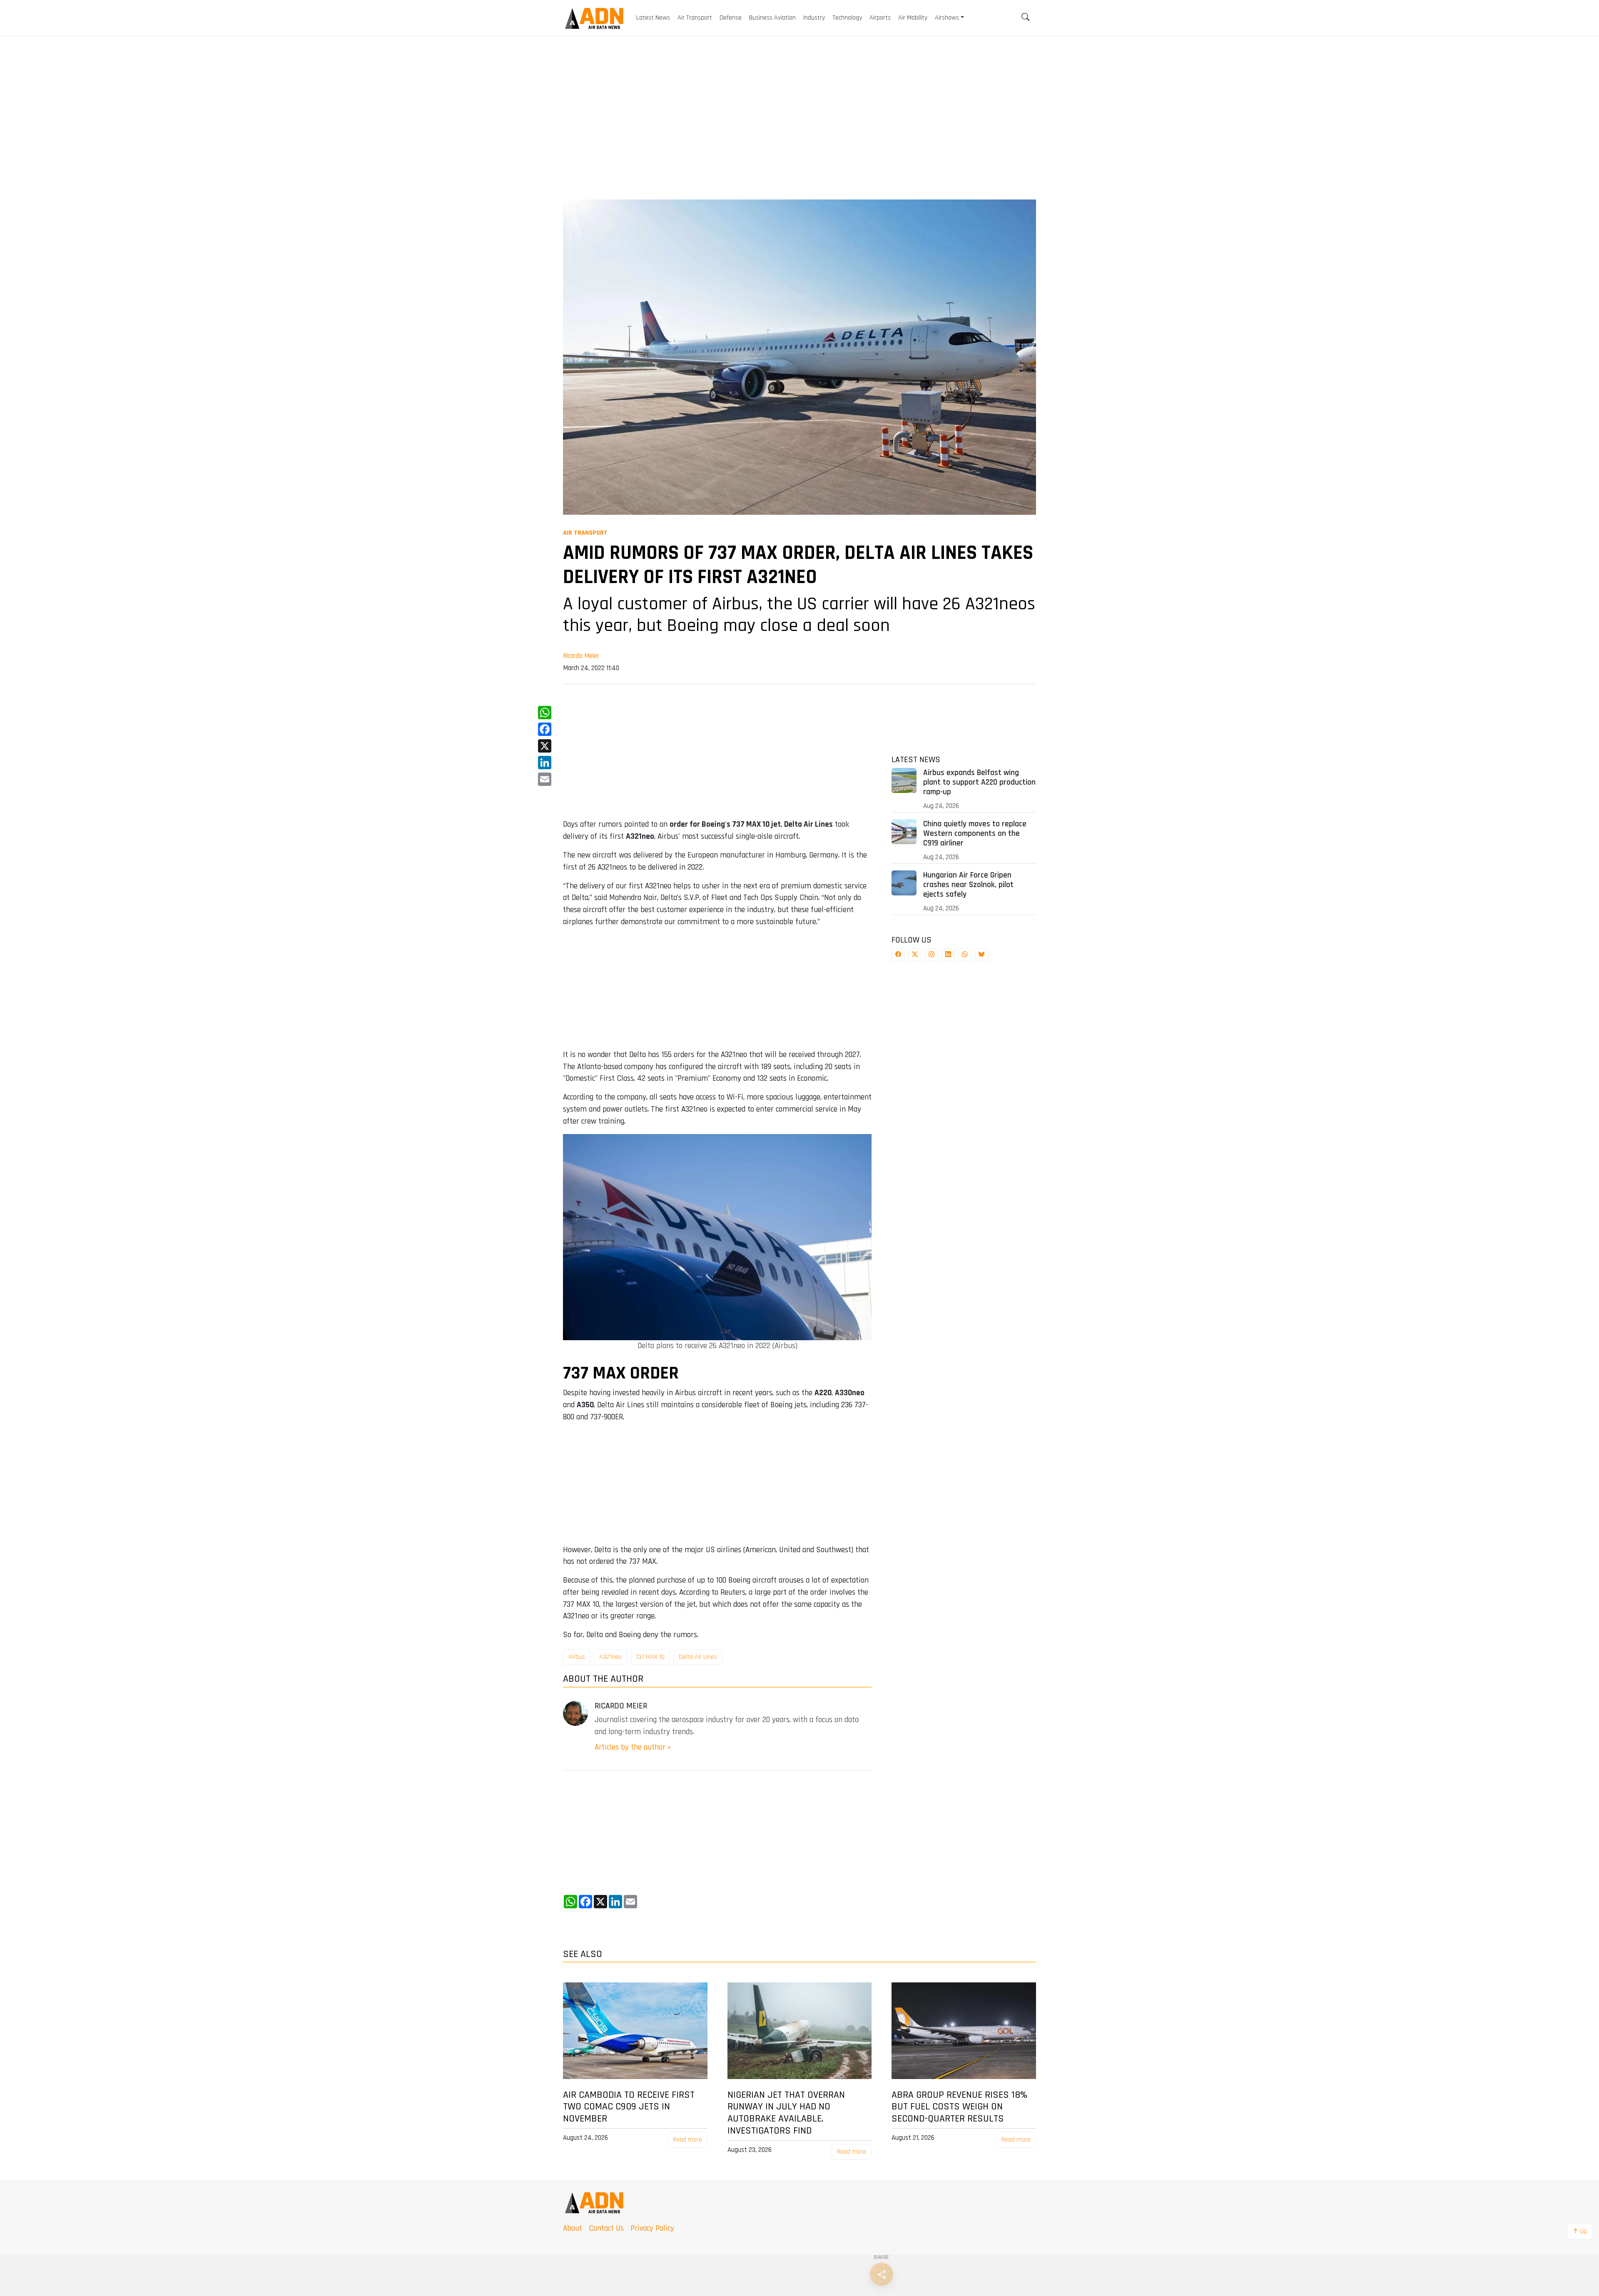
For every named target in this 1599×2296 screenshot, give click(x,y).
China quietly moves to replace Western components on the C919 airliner (975, 834)
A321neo (610, 1657)
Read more (687, 2140)
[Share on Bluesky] (981, 955)
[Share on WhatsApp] (965, 955)
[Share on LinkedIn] (948, 955)
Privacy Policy (652, 2228)
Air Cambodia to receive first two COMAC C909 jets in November (629, 2107)
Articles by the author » (633, 1747)
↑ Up (1580, 2231)
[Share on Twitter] (915, 955)
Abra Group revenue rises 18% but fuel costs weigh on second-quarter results (959, 2107)
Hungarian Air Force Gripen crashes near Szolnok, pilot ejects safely (968, 885)
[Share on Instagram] (932, 955)
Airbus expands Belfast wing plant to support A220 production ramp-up (979, 782)
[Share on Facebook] (898, 955)
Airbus (577, 1657)
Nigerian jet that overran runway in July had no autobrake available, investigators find (786, 2113)
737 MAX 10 (650, 1657)
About (573, 2228)
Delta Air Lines (698, 1657)
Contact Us (606, 2228)
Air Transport (585, 533)
